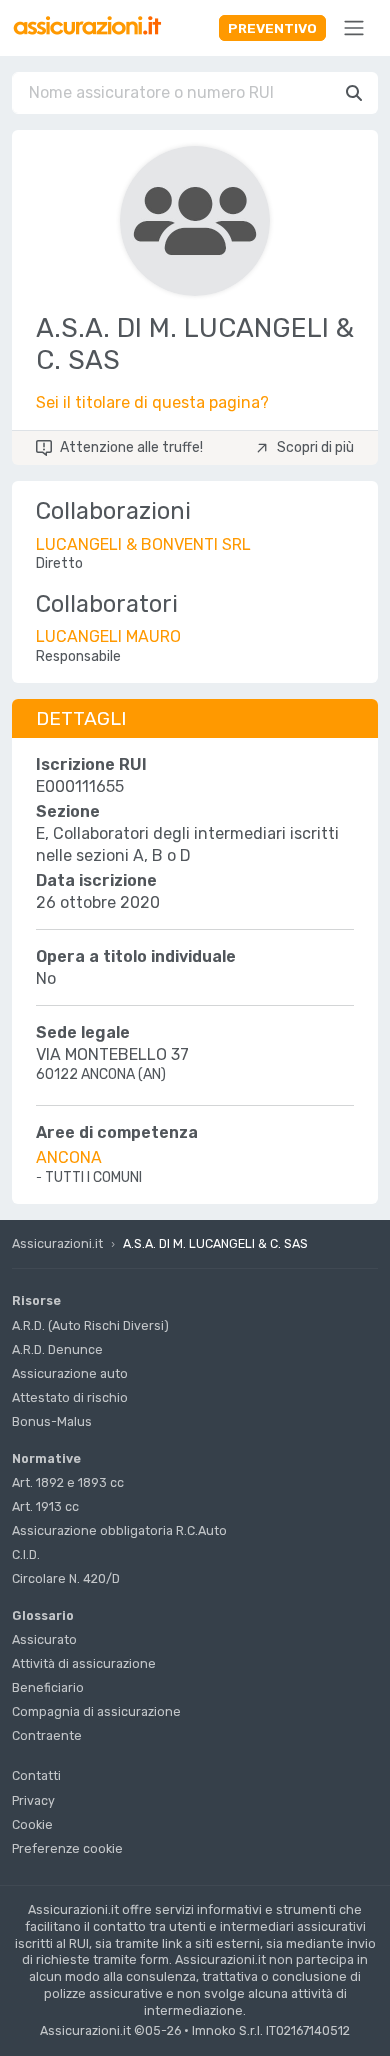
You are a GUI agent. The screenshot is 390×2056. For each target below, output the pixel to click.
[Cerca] (354, 93)
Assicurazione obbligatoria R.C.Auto (119, 1530)
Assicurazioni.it (57, 1243)
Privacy (33, 1800)
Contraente (47, 1735)
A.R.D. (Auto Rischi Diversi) (90, 1325)
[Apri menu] (354, 28)
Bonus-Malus (52, 1421)
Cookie (32, 1824)
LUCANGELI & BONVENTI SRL (143, 544)
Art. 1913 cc (45, 1506)
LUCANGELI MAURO (108, 636)
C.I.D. (26, 1554)
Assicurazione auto (70, 1373)
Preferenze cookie (67, 1848)
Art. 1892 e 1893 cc (68, 1482)
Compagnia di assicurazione (96, 1711)
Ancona (69, 1157)
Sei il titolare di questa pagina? (152, 402)
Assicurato (44, 1639)
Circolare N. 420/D (66, 1578)
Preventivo (272, 28)
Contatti (36, 1775)
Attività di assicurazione (84, 1663)
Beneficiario (48, 1687)
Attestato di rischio (70, 1397)
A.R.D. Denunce (57, 1349)
